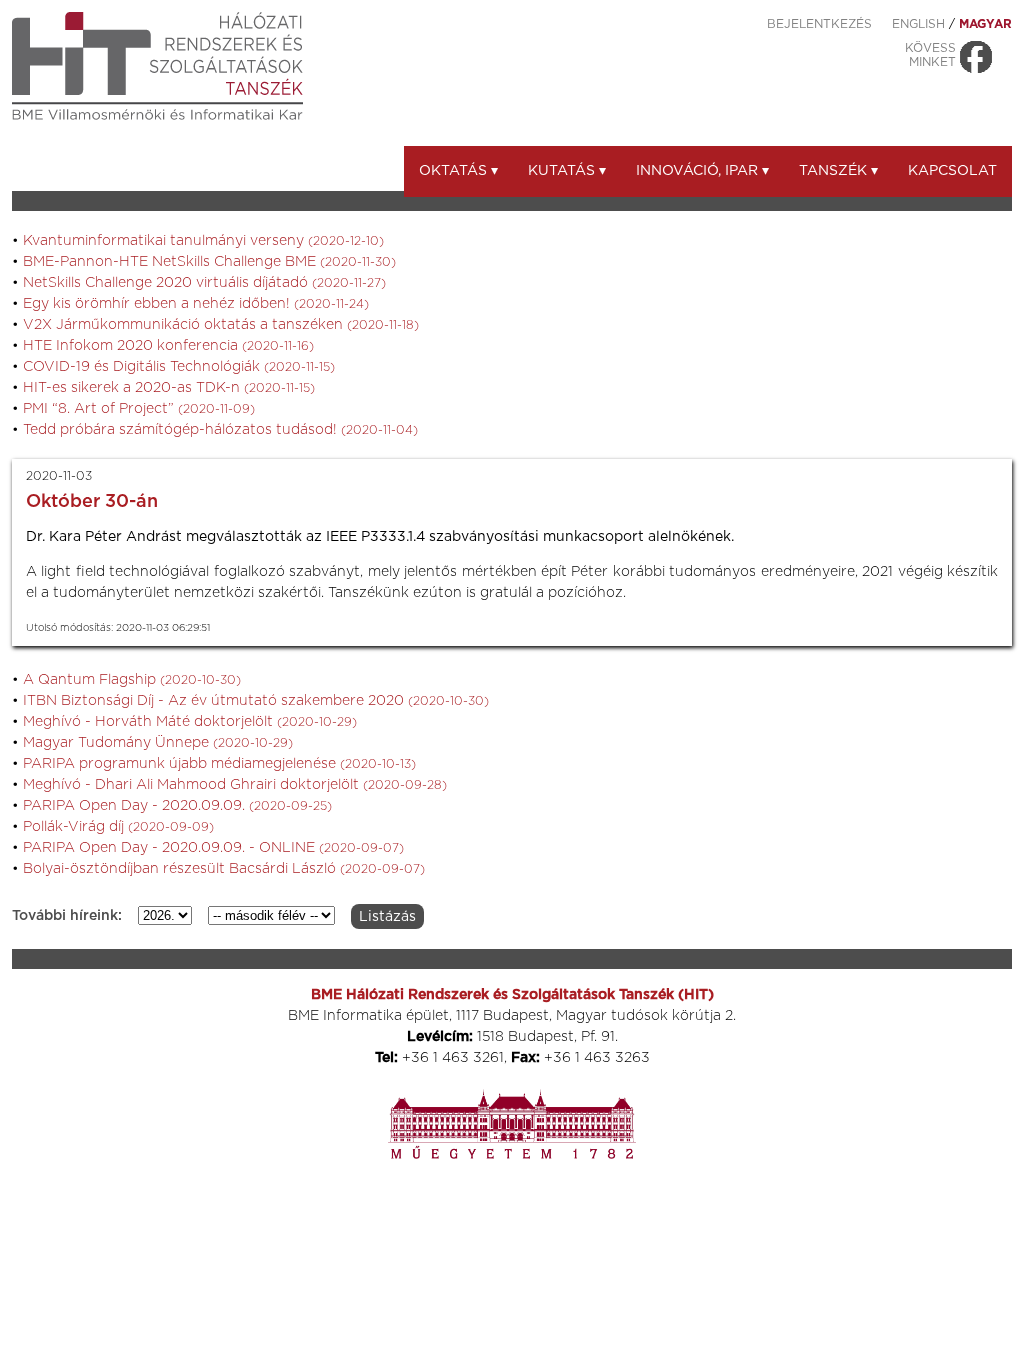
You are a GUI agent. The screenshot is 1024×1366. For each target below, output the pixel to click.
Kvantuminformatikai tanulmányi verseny (203, 241)
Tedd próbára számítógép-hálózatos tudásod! (220, 430)
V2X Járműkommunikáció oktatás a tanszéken (221, 325)
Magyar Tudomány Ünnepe (158, 743)
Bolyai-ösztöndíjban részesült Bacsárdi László (224, 869)
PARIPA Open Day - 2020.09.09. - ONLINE (213, 848)
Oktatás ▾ (458, 171)
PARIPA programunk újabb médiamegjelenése (219, 764)
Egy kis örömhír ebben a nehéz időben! (196, 304)
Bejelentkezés (819, 24)
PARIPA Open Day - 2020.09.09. (177, 806)
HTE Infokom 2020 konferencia (168, 346)
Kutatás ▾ (567, 171)
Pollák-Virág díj (118, 827)
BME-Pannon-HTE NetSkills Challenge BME (209, 262)
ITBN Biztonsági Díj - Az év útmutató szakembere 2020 (256, 701)
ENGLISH (918, 24)
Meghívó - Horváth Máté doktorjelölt (190, 722)
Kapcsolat (952, 171)
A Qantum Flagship (132, 680)
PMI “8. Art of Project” (139, 409)
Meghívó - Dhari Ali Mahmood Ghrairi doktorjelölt (235, 785)
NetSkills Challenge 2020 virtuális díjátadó (204, 283)
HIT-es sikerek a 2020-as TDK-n (169, 388)
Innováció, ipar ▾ (702, 171)
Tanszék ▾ (838, 171)
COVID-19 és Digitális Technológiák (179, 367)
